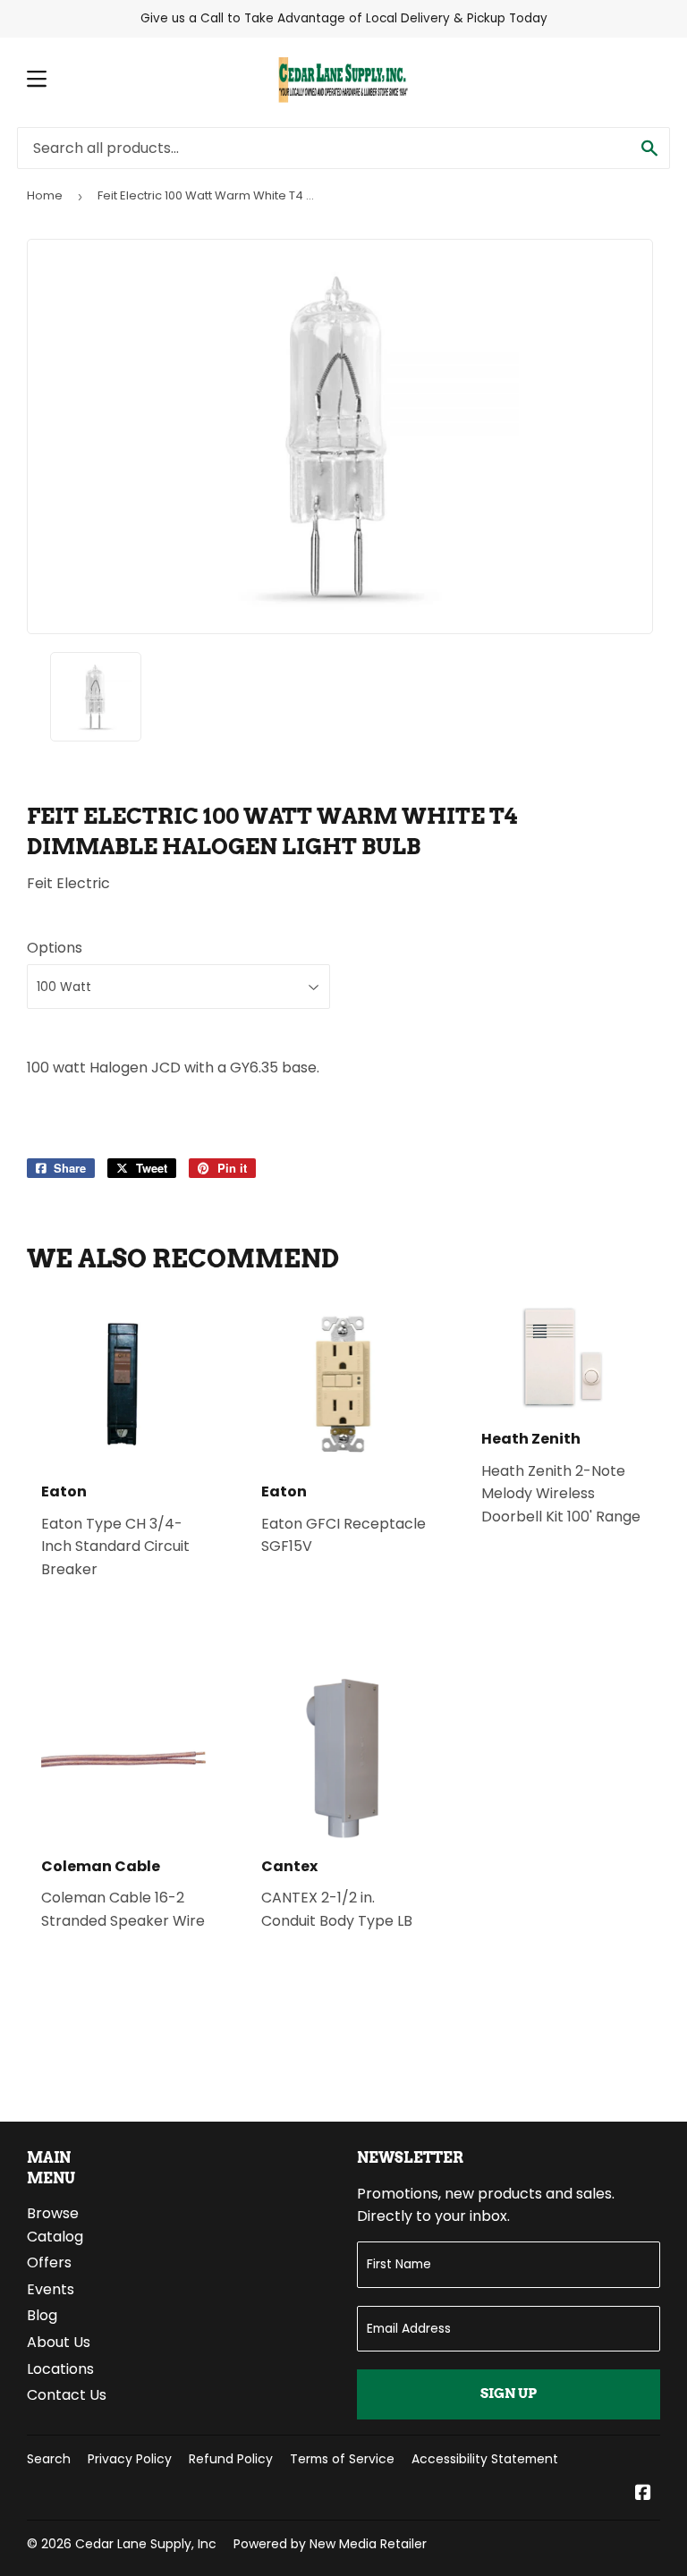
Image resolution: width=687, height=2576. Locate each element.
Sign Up (509, 2394)
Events (51, 2289)
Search (49, 2459)
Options (55, 948)
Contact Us (67, 2395)
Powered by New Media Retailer (330, 2544)
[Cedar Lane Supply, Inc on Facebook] (643, 2494)
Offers (49, 2262)
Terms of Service (342, 2459)
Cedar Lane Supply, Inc (146, 2544)
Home (45, 195)
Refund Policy (231, 2459)
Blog (42, 2315)
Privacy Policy (130, 2459)
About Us (59, 2342)
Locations (60, 2369)
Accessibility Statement (485, 2459)
